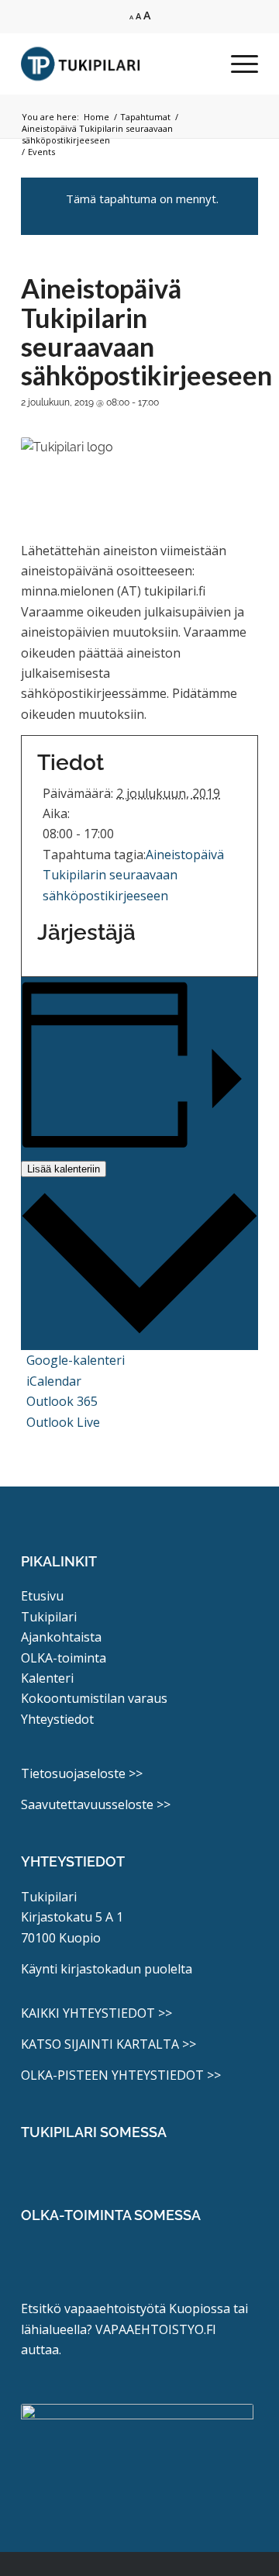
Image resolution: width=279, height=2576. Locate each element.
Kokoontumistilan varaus (94, 1698)
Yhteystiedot (57, 1719)
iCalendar (54, 1381)
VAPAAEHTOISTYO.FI (156, 2329)
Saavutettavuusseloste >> (96, 1804)
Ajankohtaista (61, 1637)
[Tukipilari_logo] (116, 64)
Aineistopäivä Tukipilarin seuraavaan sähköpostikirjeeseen (133, 875)
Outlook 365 (62, 1401)
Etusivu (42, 1596)
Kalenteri (47, 1678)
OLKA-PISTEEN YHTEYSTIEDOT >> (121, 2075)
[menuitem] (237, 64)
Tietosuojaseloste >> (82, 1773)
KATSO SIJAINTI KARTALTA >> (108, 2044)
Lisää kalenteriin (64, 1169)
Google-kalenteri (76, 1360)
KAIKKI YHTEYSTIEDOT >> (96, 2013)
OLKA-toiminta (64, 1658)
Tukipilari (49, 1617)
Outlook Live (63, 1422)
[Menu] (237, 64)
